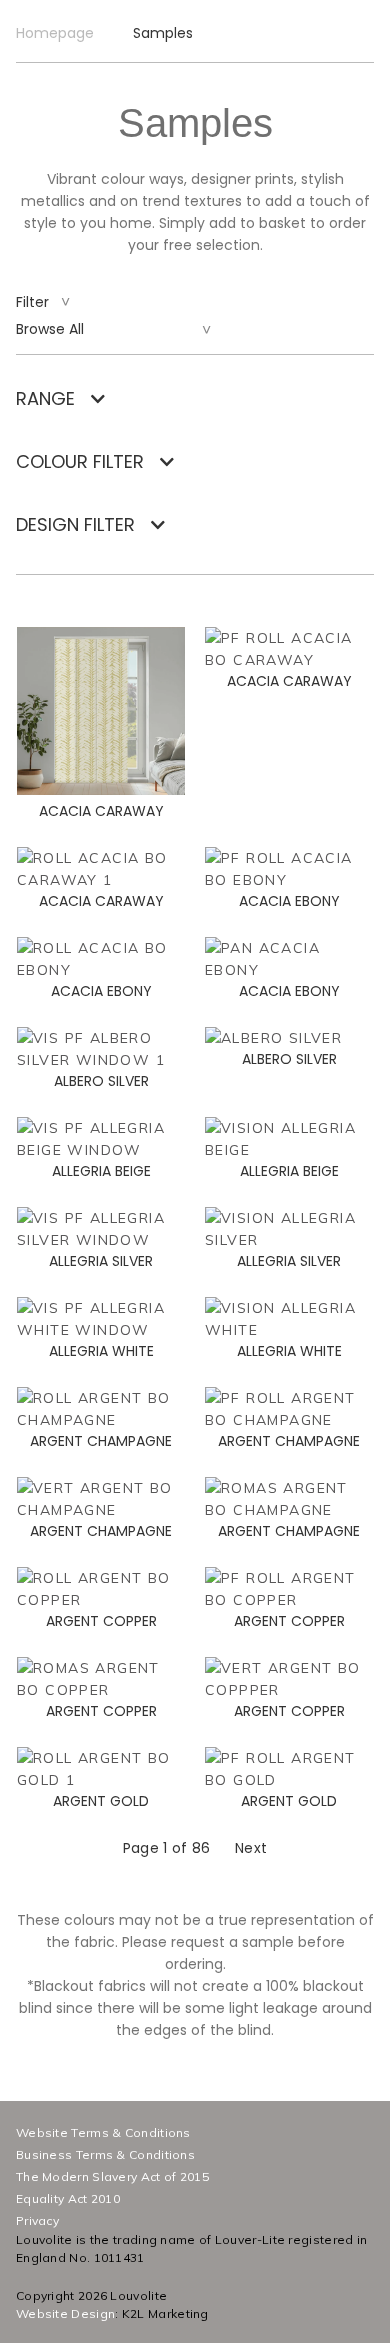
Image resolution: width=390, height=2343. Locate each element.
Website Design (65, 2313)
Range (45, 398)
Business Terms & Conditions (105, 2154)
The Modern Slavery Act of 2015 (112, 2176)
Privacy (37, 2220)
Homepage (55, 33)
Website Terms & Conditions (103, 2132)
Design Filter (75, 524)
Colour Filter (80, 461)
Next (251, 1848)
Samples (163, 33)
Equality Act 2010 (68, 2198)
